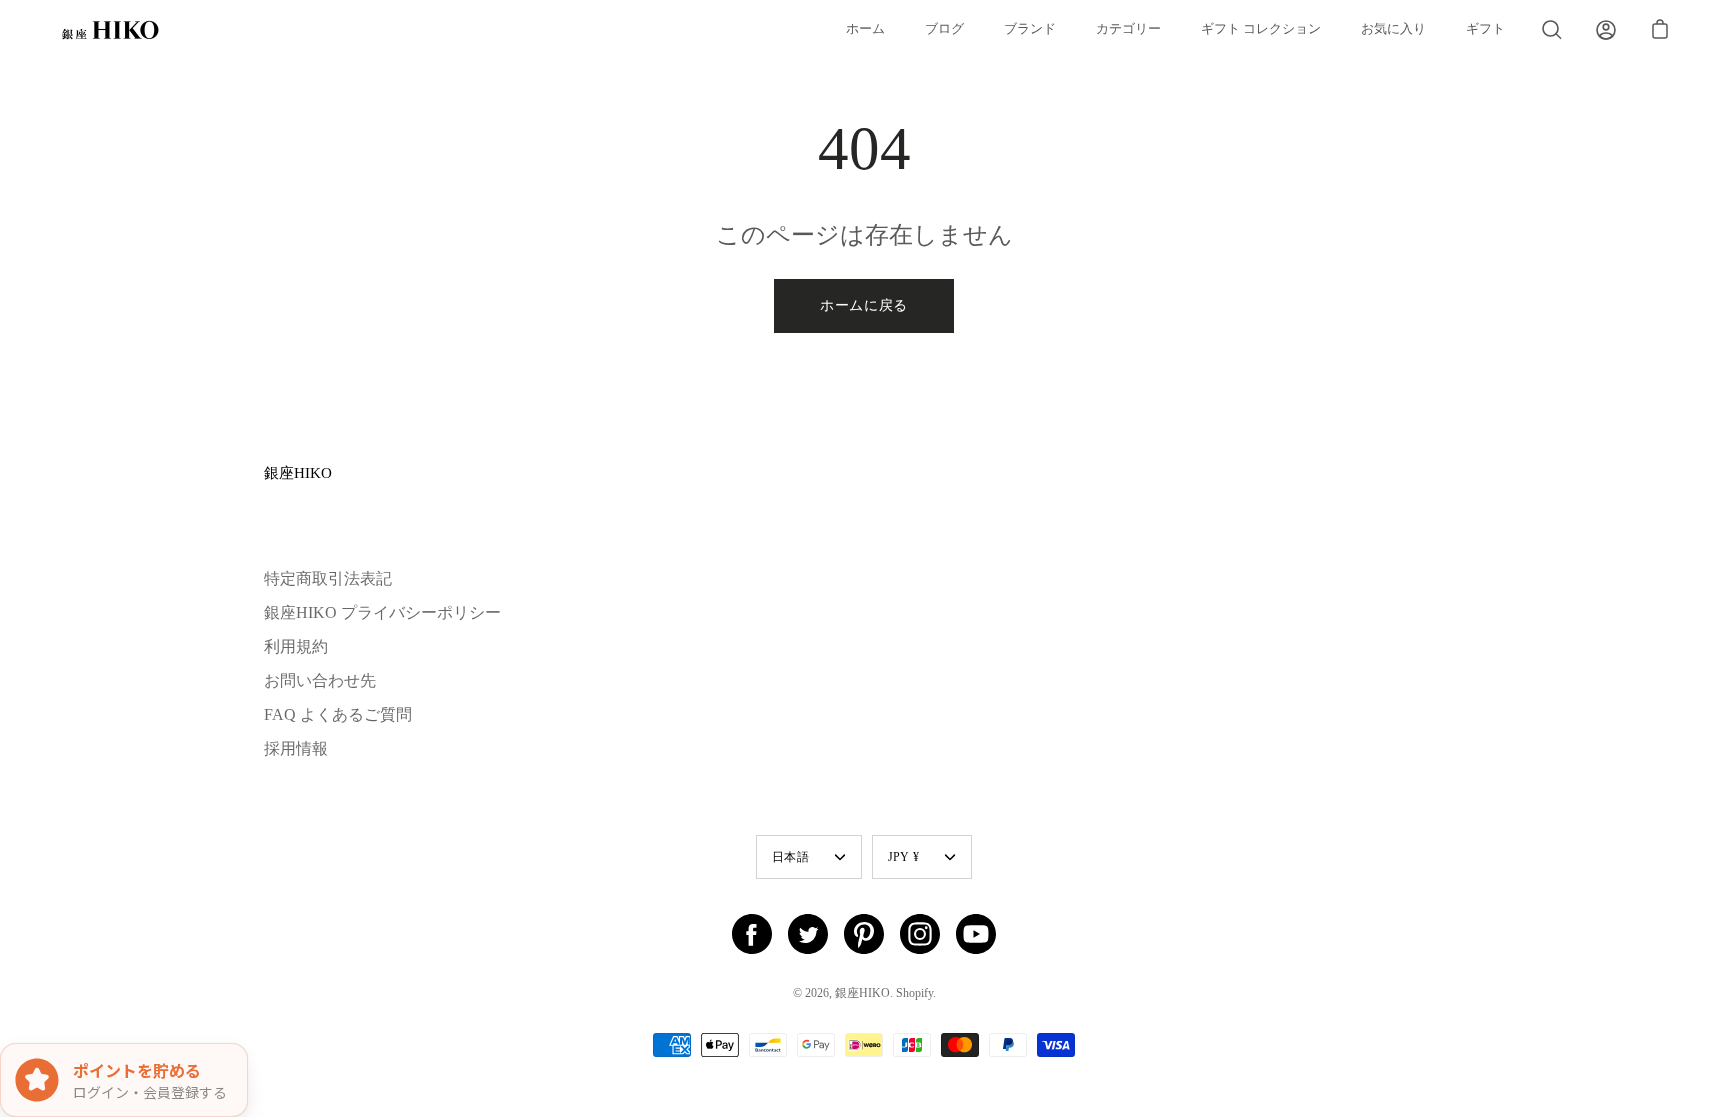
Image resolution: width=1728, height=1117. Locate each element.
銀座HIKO (298, 472)
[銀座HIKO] (110, 30)
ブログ (944, 29)
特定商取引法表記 (328, 578)
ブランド (1030, 29)
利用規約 (296, 646)
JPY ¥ (903, 857)
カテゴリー (1128, 29)
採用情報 (296, 748)
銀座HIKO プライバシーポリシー (382, 612)
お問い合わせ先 (320, 680)
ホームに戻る (864, 305)
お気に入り (1393, 29)
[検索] (1552, 30)
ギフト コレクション (1261, 29)
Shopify (914, 993)
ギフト (1485, 29)
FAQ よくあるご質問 (338, 714)
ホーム (865, 29)
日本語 (790, 857)
